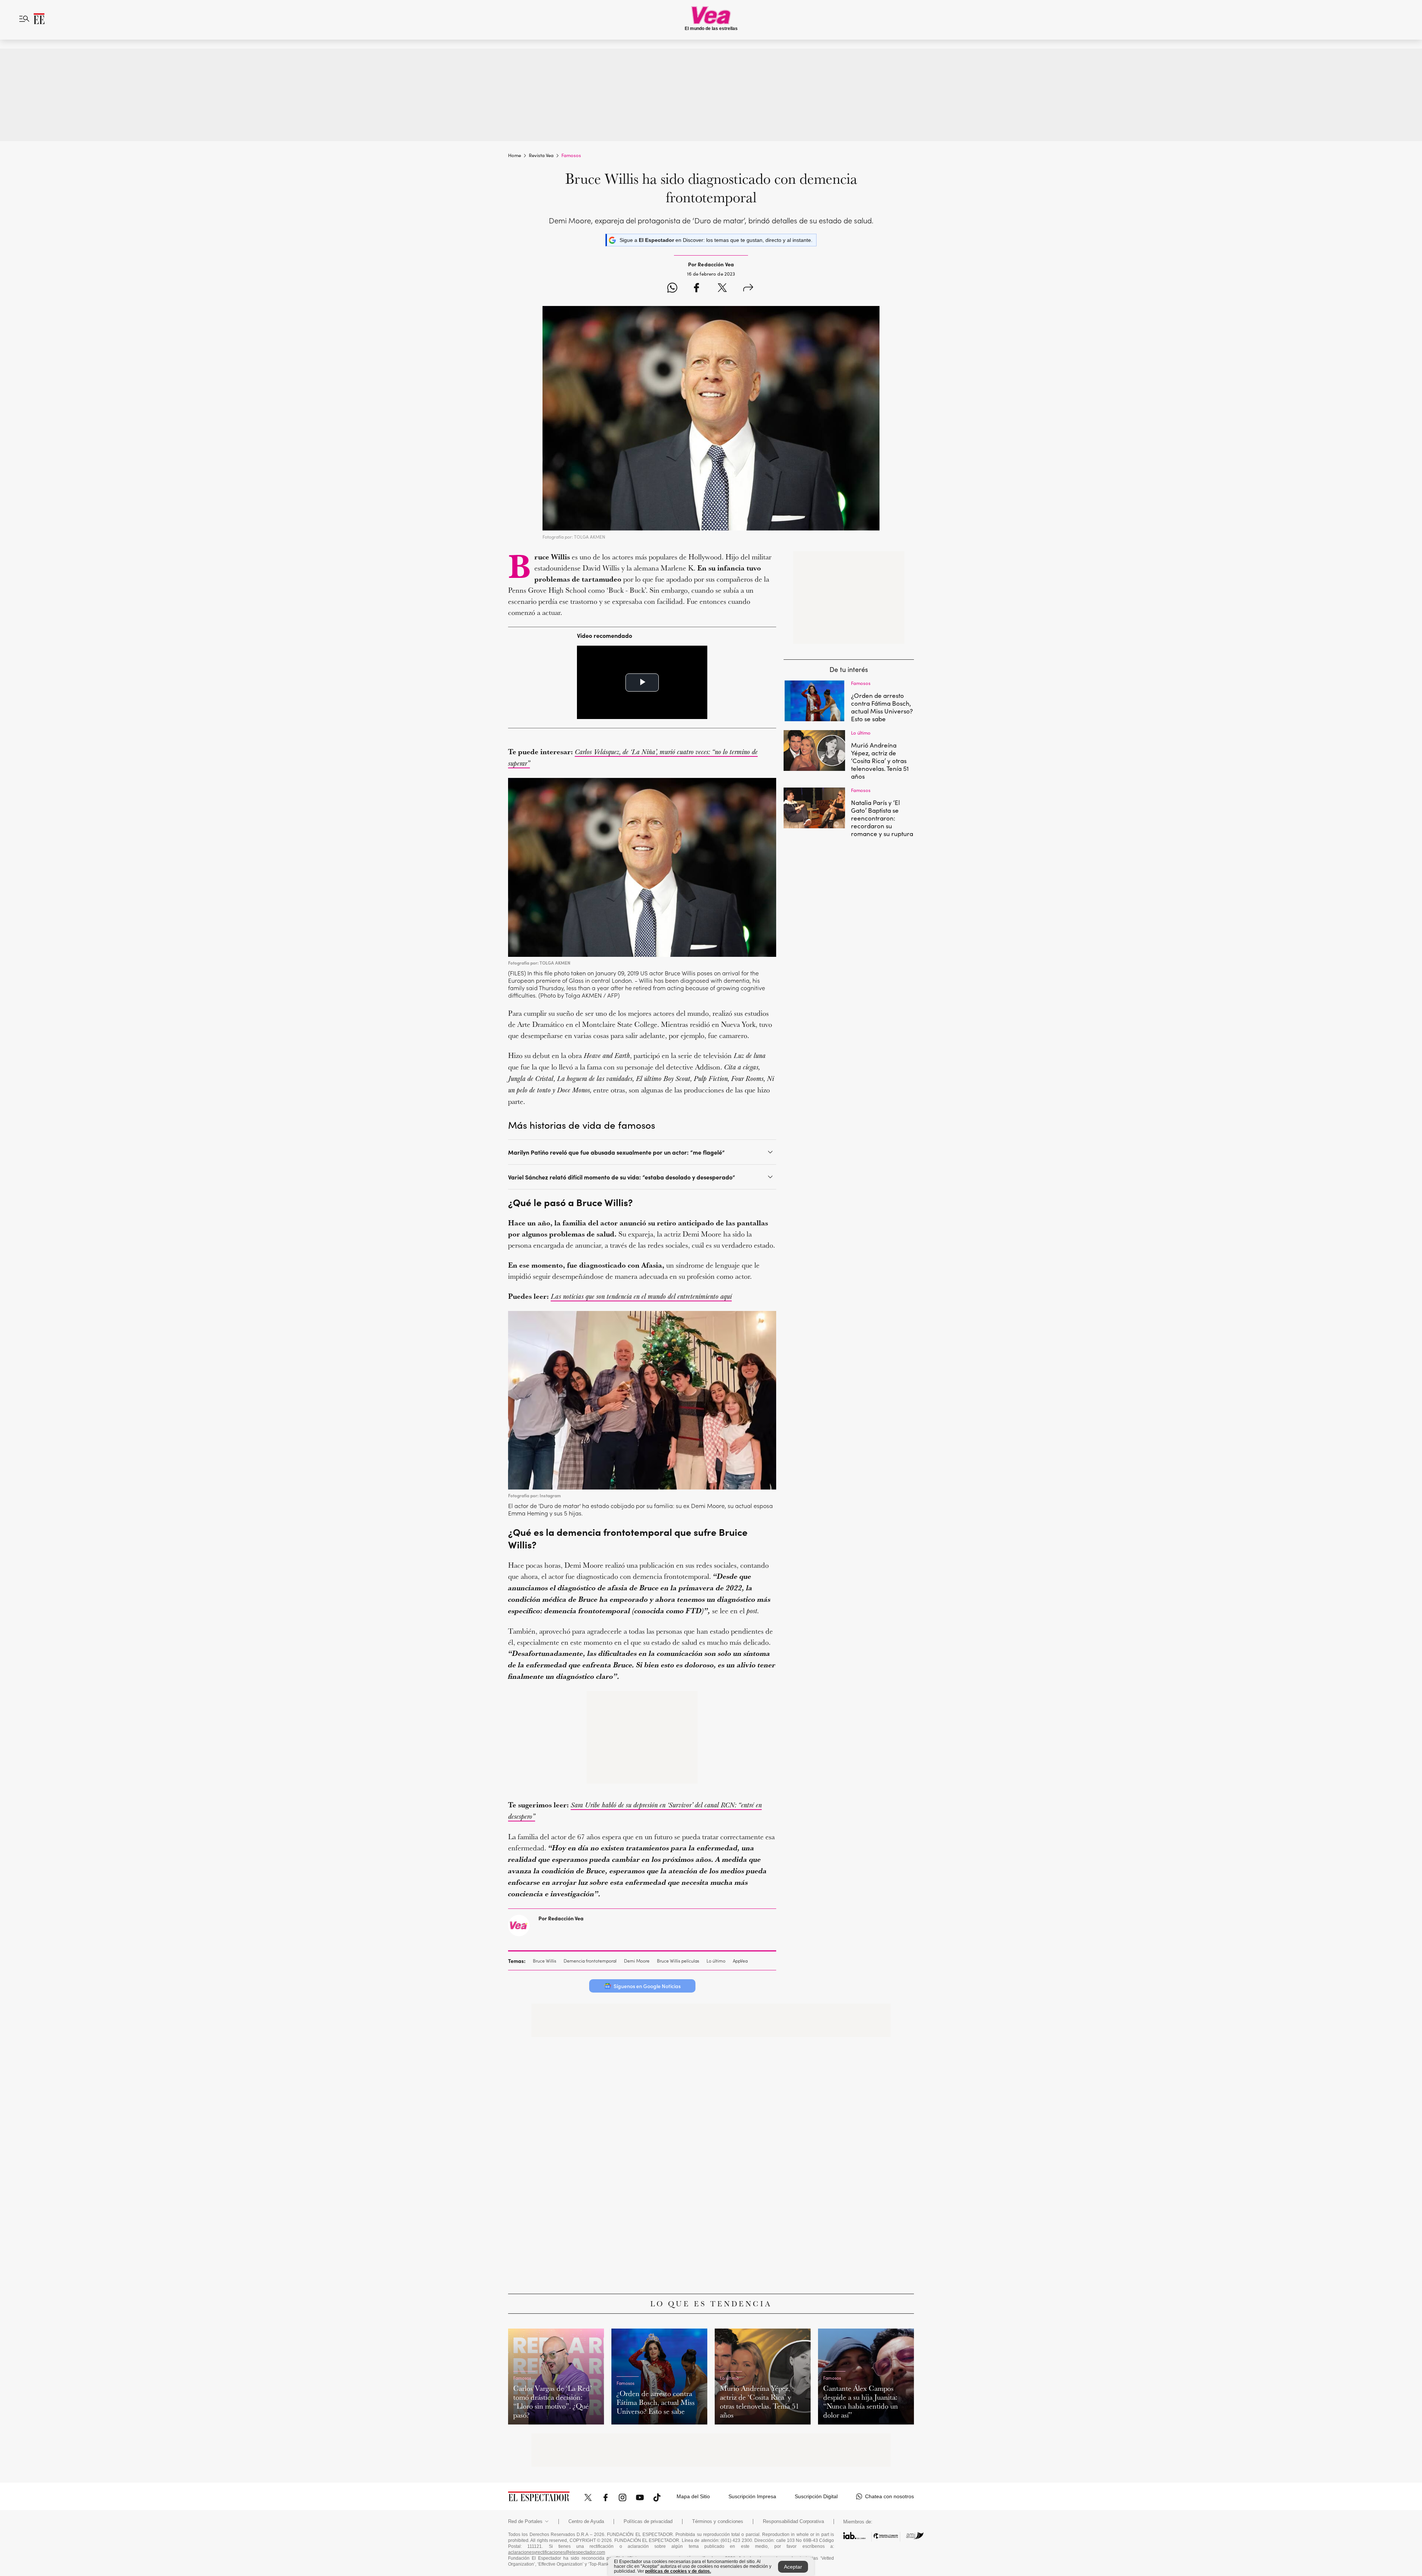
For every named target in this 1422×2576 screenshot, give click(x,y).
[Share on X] (722, 289)
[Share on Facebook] (696, 289)
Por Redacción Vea (561, 1918)
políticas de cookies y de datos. (678, 2571)
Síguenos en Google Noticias (647, 1986)
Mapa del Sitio (693, 2496)
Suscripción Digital (816, 2496)
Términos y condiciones (718, 2522)
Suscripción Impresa (752, 2496)
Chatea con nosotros (889, 2496)
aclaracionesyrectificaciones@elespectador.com (557, 2552)
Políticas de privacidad (648, 2522)
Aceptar (793, 2567)
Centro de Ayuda (586, 2522)
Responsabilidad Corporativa (793, 2522)
